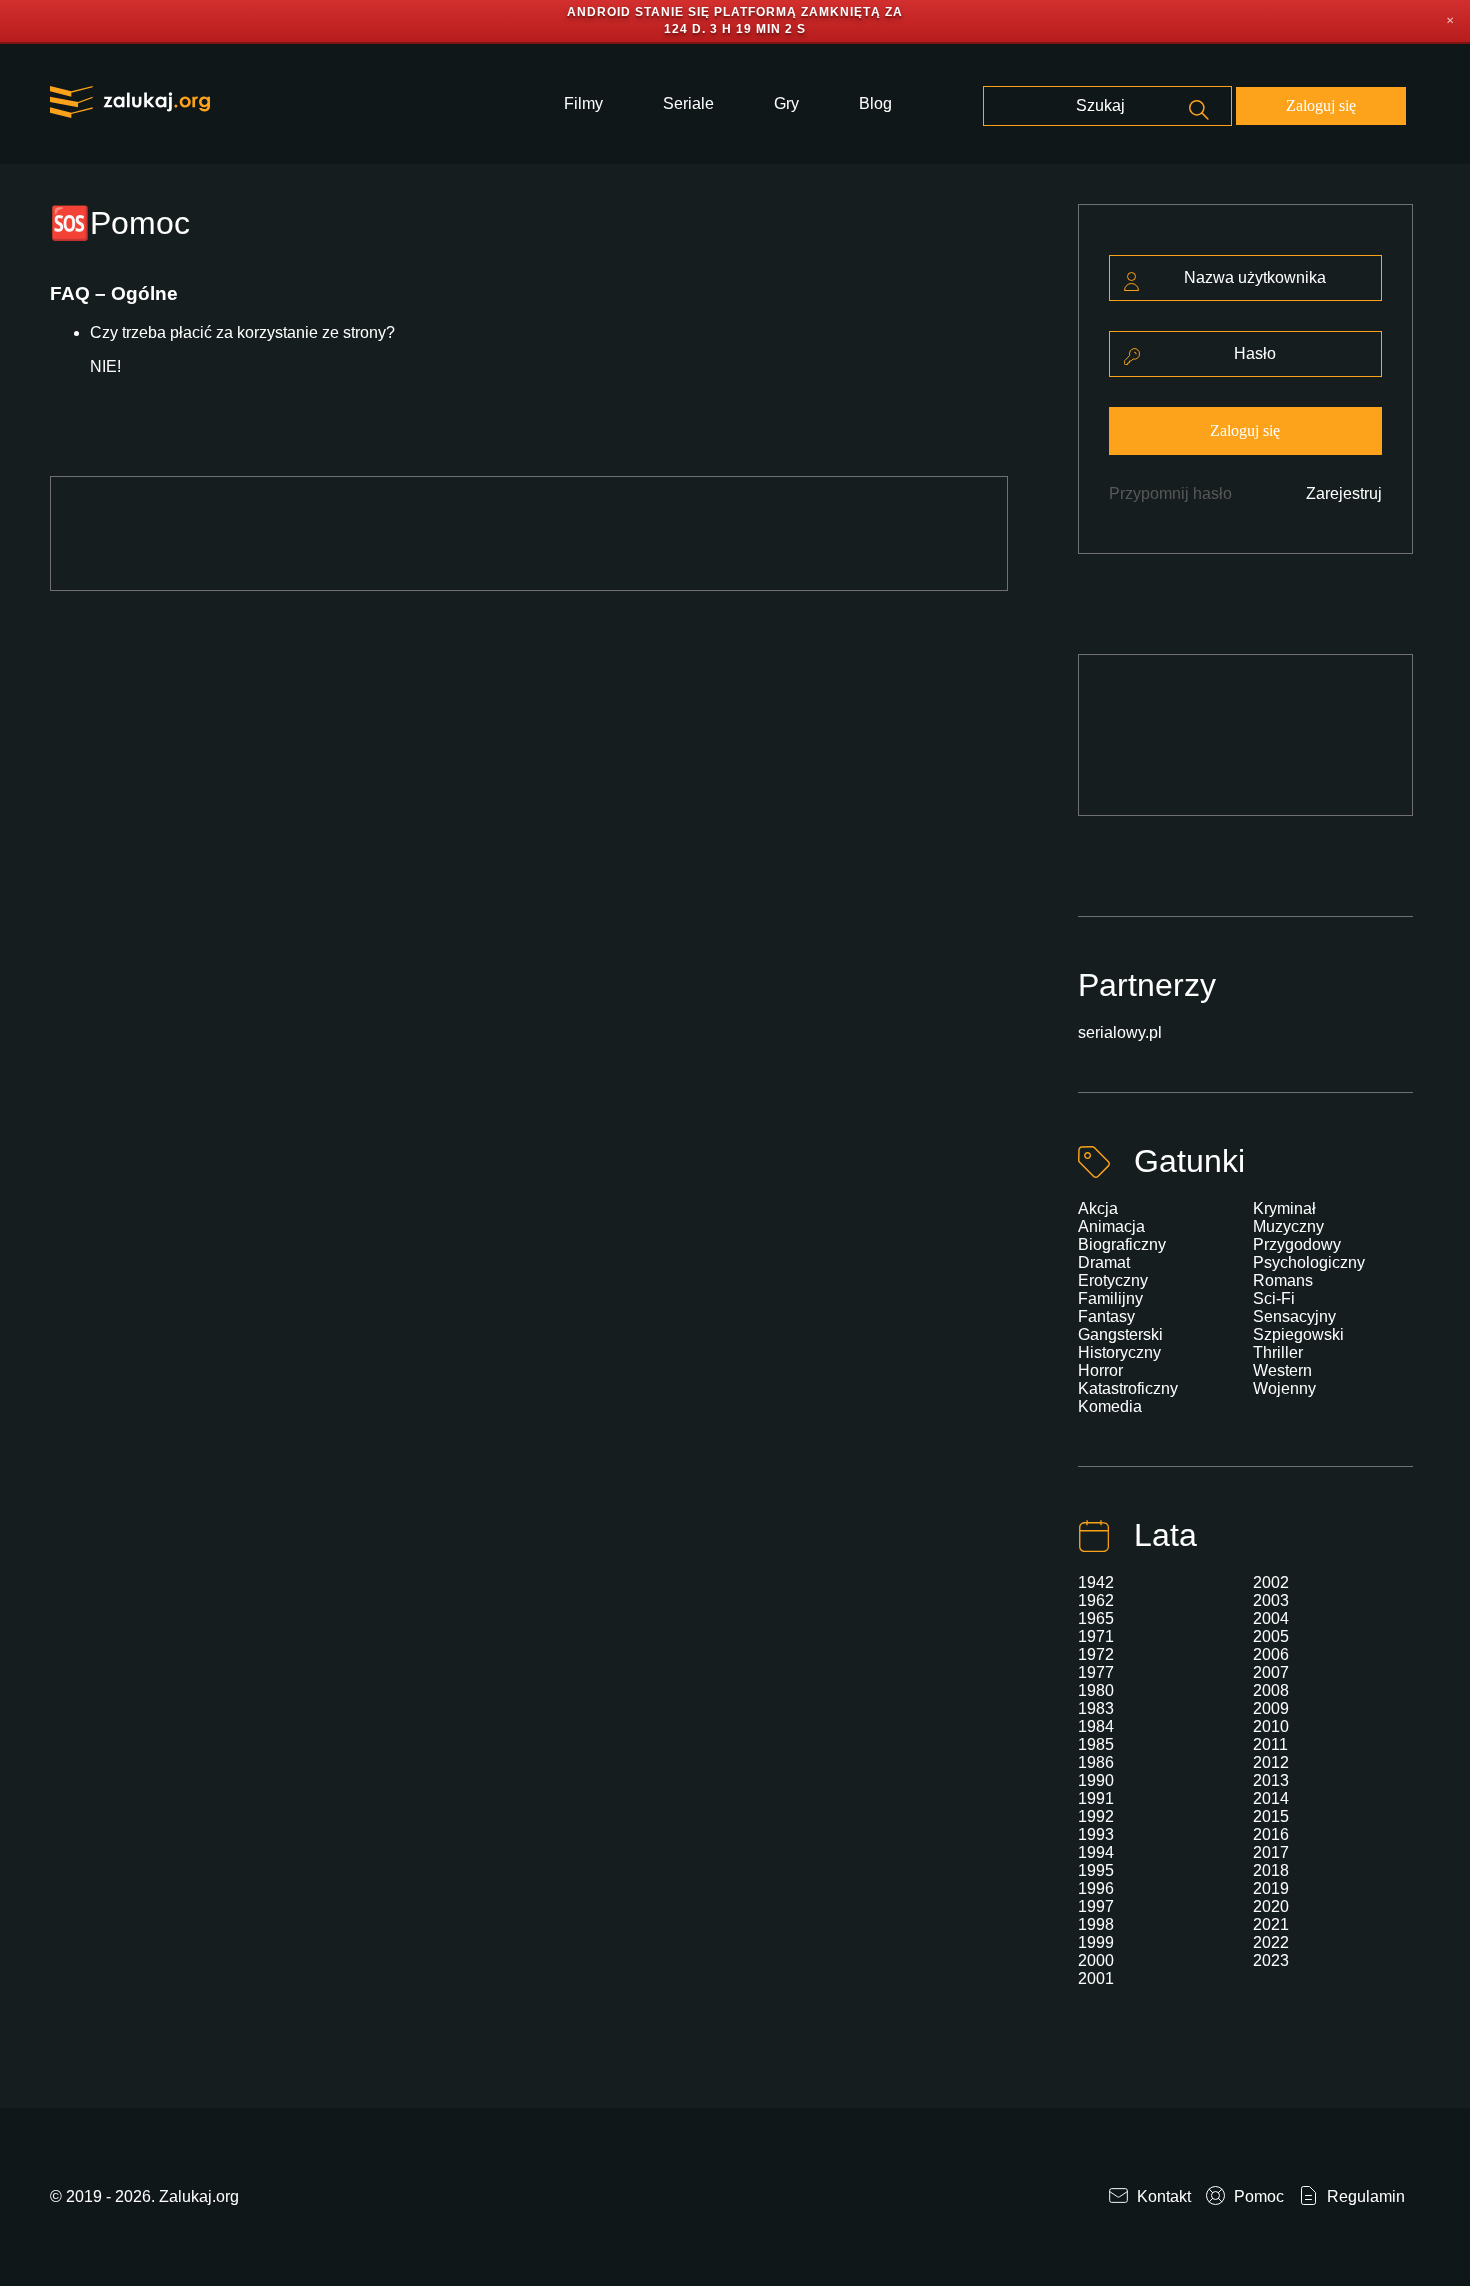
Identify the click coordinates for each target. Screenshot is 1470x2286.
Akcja (1098, 1208)
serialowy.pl (1120, 1032)
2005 (1271, 1636)
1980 (1096, 1690)
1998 (1096, 1924)
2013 (1271, 1780)
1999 (1096, 1942)
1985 (1096, 1744)
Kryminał (1284, 1208)
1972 (1096, 1654)
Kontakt (1162, 2196)
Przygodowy (1297, 1244)
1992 (1096, 1816)
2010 (1271, 1726)
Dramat (1104, 1262)
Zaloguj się (1321, 105)
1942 (1096, 1582)
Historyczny (1119, 1352)
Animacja (1111, 1226)
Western (1282, 1370)
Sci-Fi (1274, 1298)
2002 (1271, 1582)
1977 (1096, 1672)
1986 (1096, 1762)
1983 (1096, 1708)
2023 (1271, 1960)
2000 (1096, 1960)
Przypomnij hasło (1170, 493)
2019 (1271, 1888)
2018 (1271, 1870)
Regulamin (1364, 2196)
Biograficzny (1122, 1244)
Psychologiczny (1309, 1262)
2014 (1271, 1798)
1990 (1096, 1780)
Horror (1100, 1370)
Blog (875, 103)
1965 (1096, 1618)
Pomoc (1257, 2196)
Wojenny (1284, 1388)
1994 (1096, 1852)
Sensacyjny (1294, 1316)
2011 (1270, 1744)
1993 (1096, 1834)
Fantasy (1106, 1316)
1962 (1096, 1600)
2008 (1271, 1690)
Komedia (1110, 1406)
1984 (1096, 1726)
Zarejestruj (1344, 493)
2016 (1271, 1834)
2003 (1271, 1600)
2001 (1096, 1978)
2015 (1271, 1816)
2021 (1271, 1924)
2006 (1271, 1654)
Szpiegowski (1298, 1334)
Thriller (1278, 1352)
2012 (1271, 1762)
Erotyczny (1113, 1280)
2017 (1271, 1852)
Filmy (583, 103)
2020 (1271, 1906)
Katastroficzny (1128, 1388)
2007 (1271, 1672)
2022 (1271, 1942)
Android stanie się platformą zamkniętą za (735, 12)
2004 (1271, 1618)
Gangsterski (1120, 1334)
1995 (1096, 1870)
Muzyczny (1288, 1226)
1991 (1096, 1798)
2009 (1271, 1708)
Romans (1283, 1280)
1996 (1096, 1888)
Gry (786, 103)
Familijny (1110, 1298)
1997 (1096, 1906)
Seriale (688, 103)
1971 (1096, 1636)
